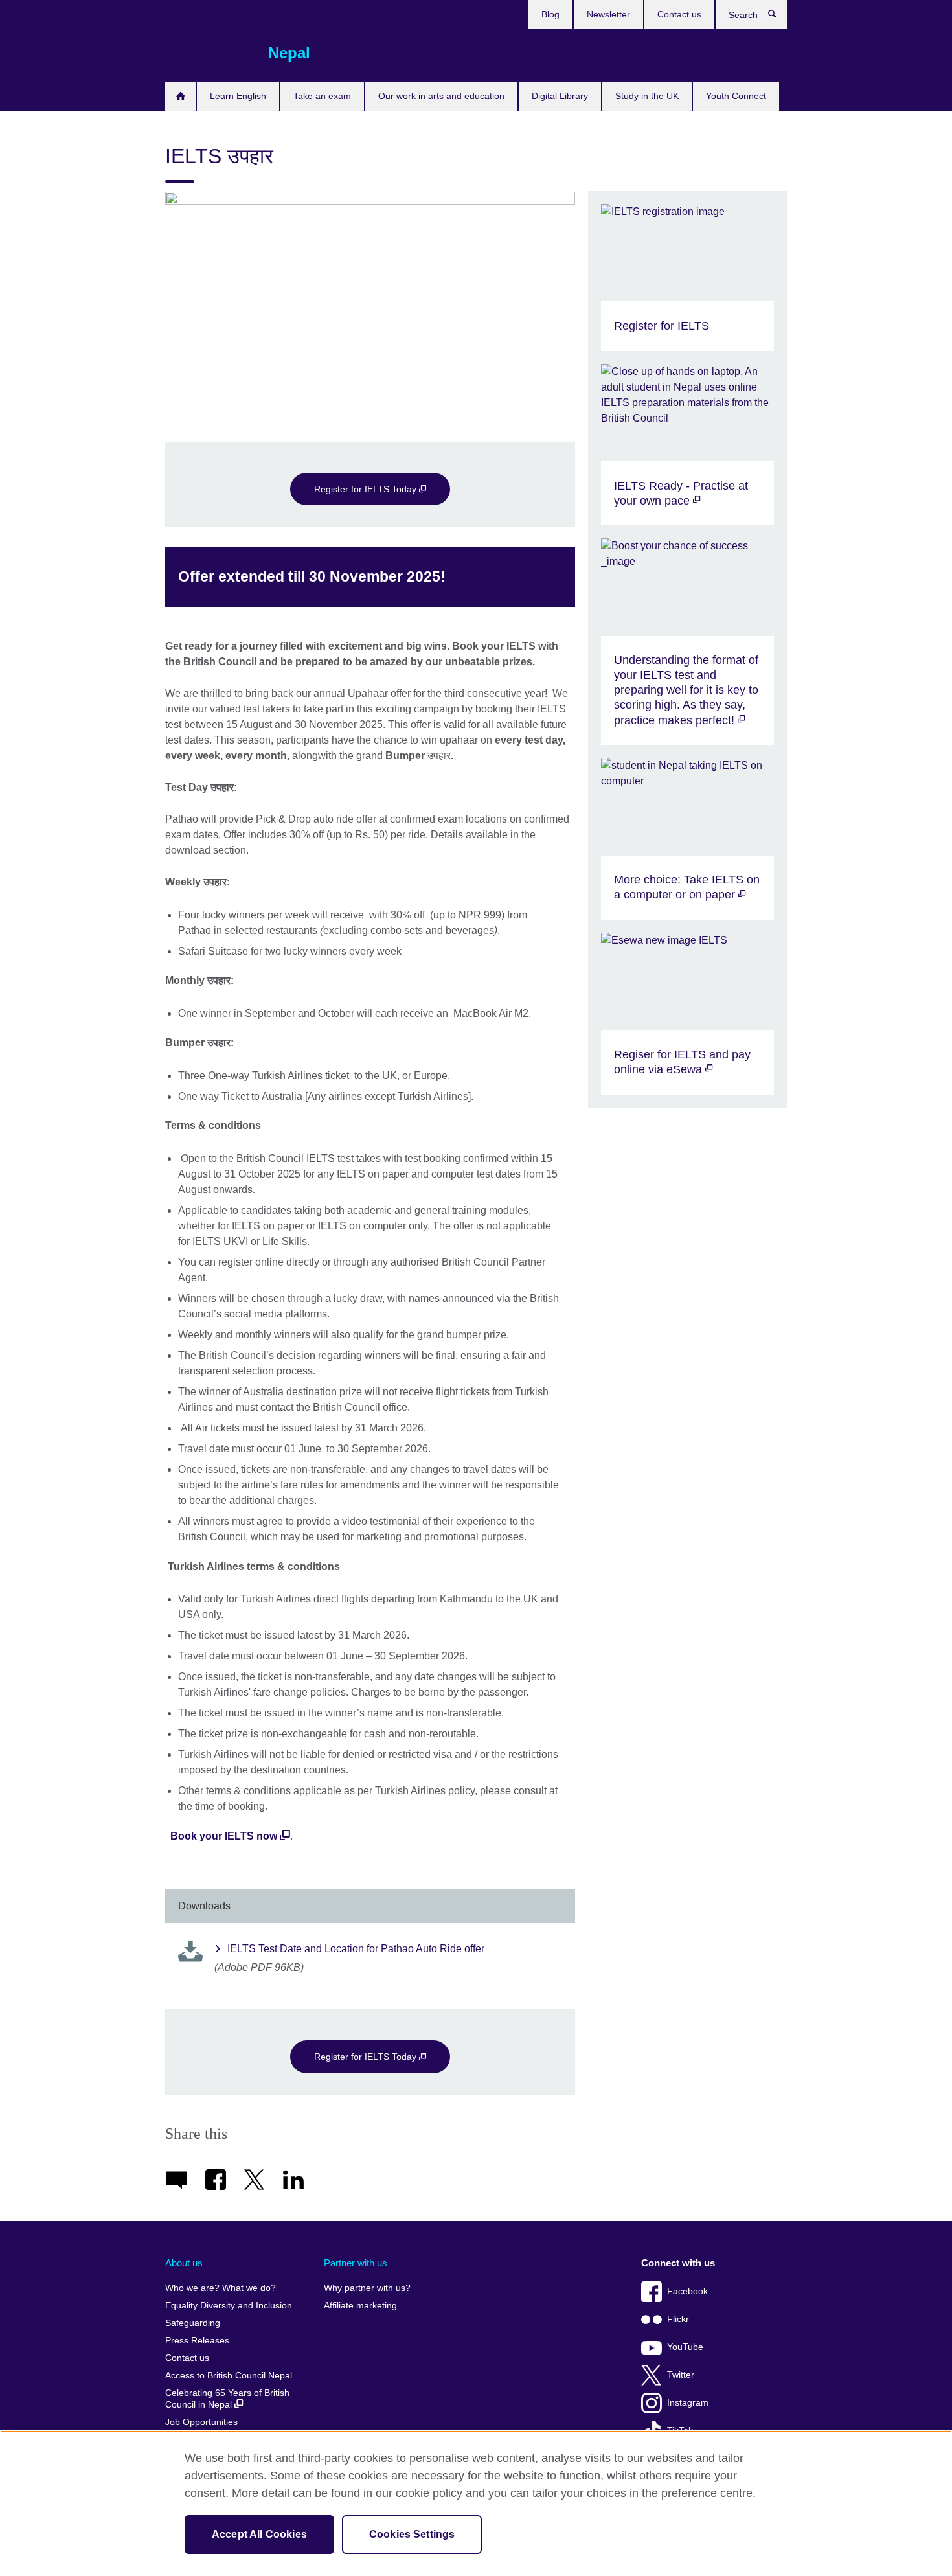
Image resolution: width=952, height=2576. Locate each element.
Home (180, 96)
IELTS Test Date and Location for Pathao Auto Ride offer (356, 1949)
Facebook (687, 2291)
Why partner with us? (367, 2288)
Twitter (681, 2375)
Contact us (679, 14)
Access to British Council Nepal (229, 2376)
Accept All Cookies (259, 2534)
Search (779, 17)
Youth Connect (736, 96)
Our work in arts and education (441, 96)
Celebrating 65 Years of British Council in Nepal (227, 2399)
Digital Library (560, 96)
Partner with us (356, 2263)
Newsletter (608, 14)
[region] (476, 2503)
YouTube (685, 2347)
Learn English (238, 96)
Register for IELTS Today (367, 489)
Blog (550, 14)
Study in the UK (647, 96)
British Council (203, 53)
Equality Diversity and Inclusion (229, 2306)
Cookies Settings (412, 2534)
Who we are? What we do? (221, 2288)
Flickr (678, 2319)
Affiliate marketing (360, 2306)
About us (184, 2263)
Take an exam (322, 96)
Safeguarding (193, 2323)
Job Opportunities (201, 2422)
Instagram (688, 2403)
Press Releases (197, 2341)
